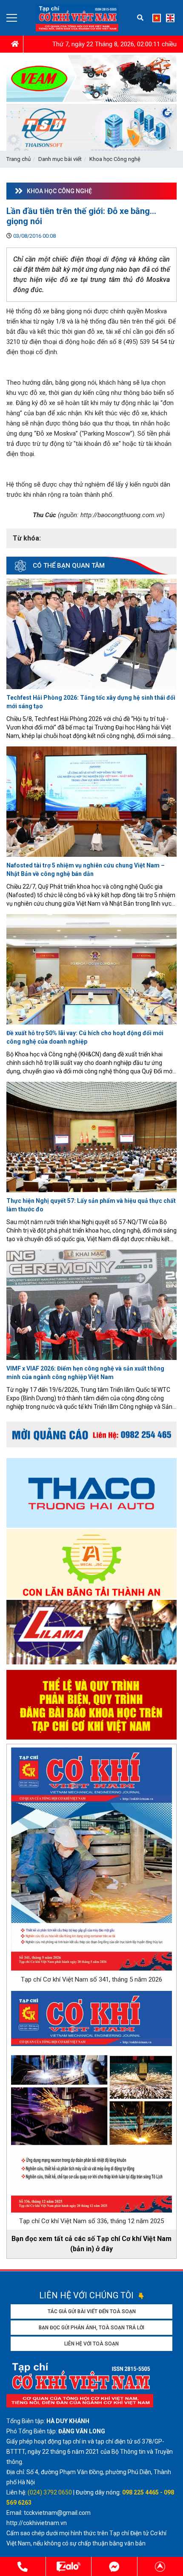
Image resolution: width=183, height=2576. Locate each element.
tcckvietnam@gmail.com (57, 2513)
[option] (91, 1633)
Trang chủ (19, 159)
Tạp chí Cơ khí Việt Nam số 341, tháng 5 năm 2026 (91, 1979)
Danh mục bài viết (60, 159)
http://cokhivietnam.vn (37, 2523)
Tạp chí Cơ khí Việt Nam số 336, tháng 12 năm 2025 (91, 2221)
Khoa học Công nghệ (115, 159)
